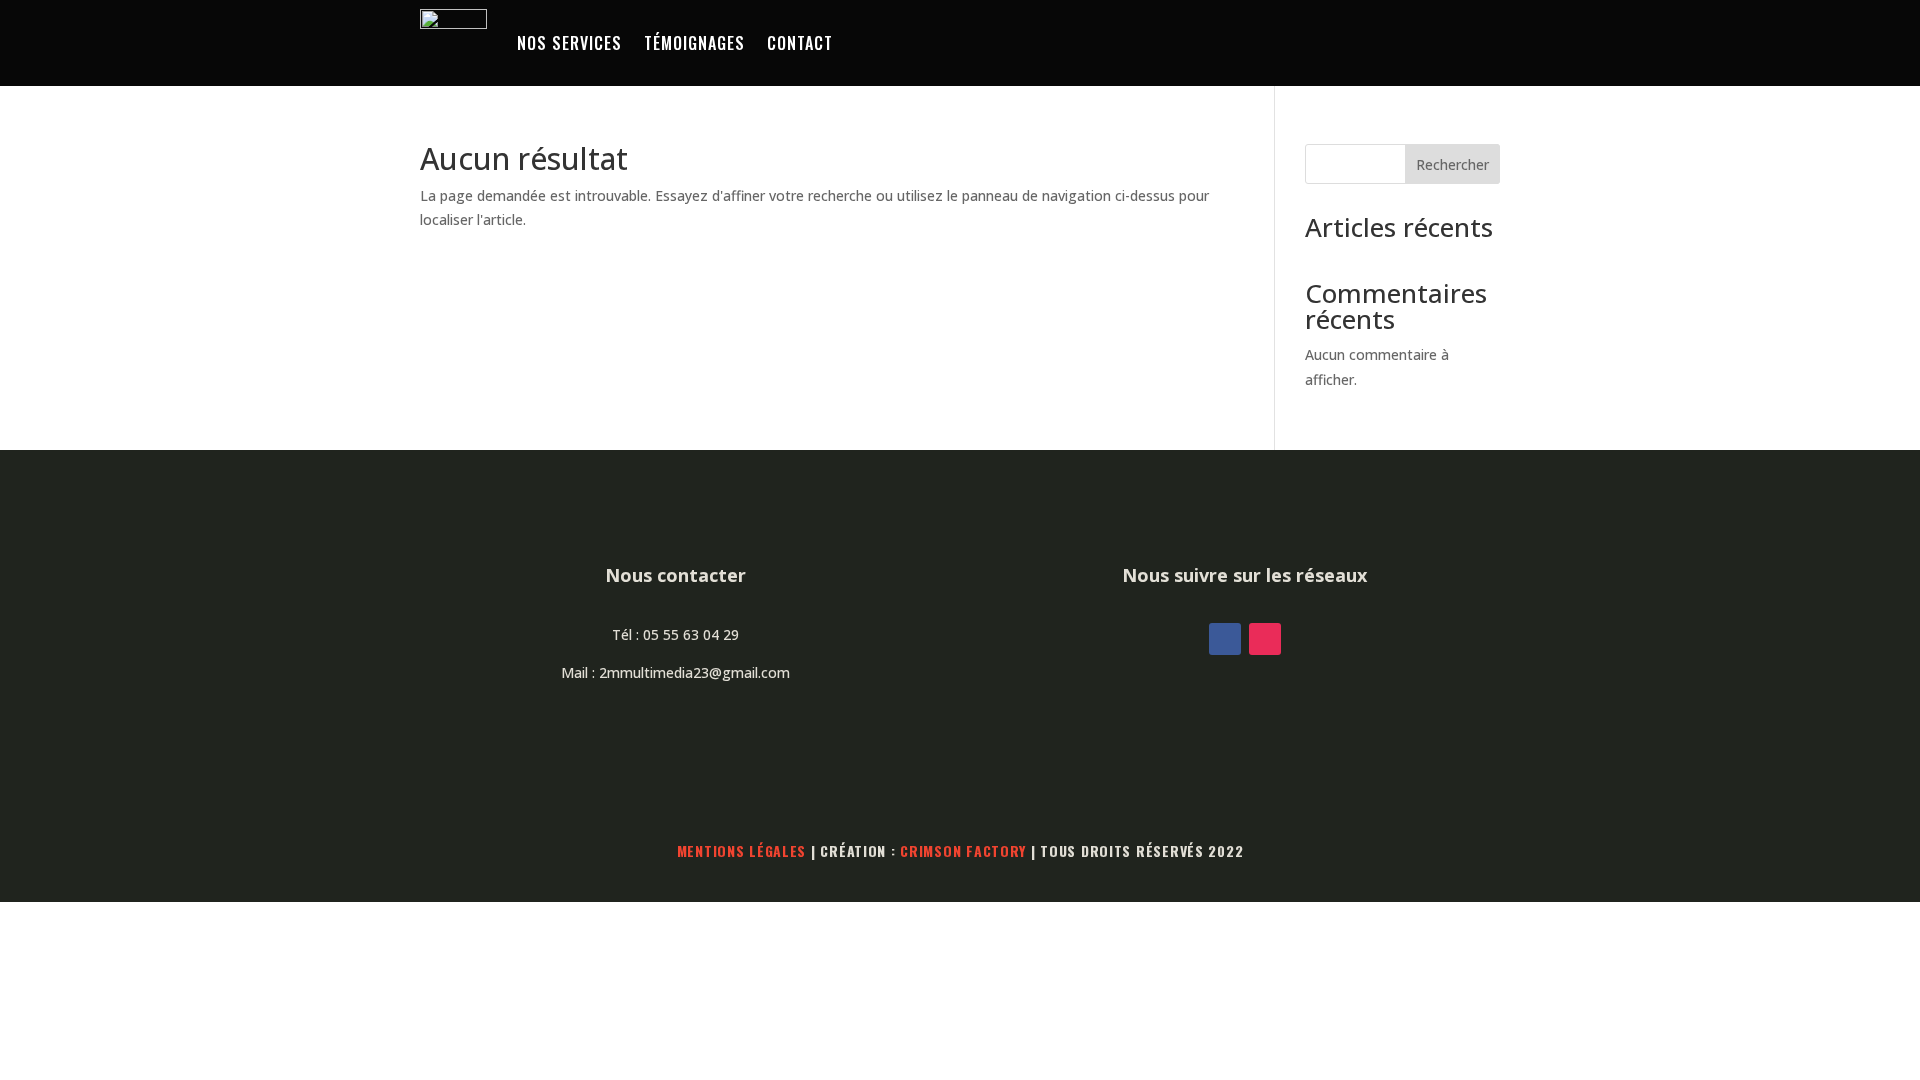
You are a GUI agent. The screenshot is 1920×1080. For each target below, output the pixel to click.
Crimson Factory (963, 850)
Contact (800, 43)
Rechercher (1452, 164)
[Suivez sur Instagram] (1265, 639)
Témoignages (694, 43)
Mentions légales (742, 850)
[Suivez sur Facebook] (1225, 639)
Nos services (569, 43)
